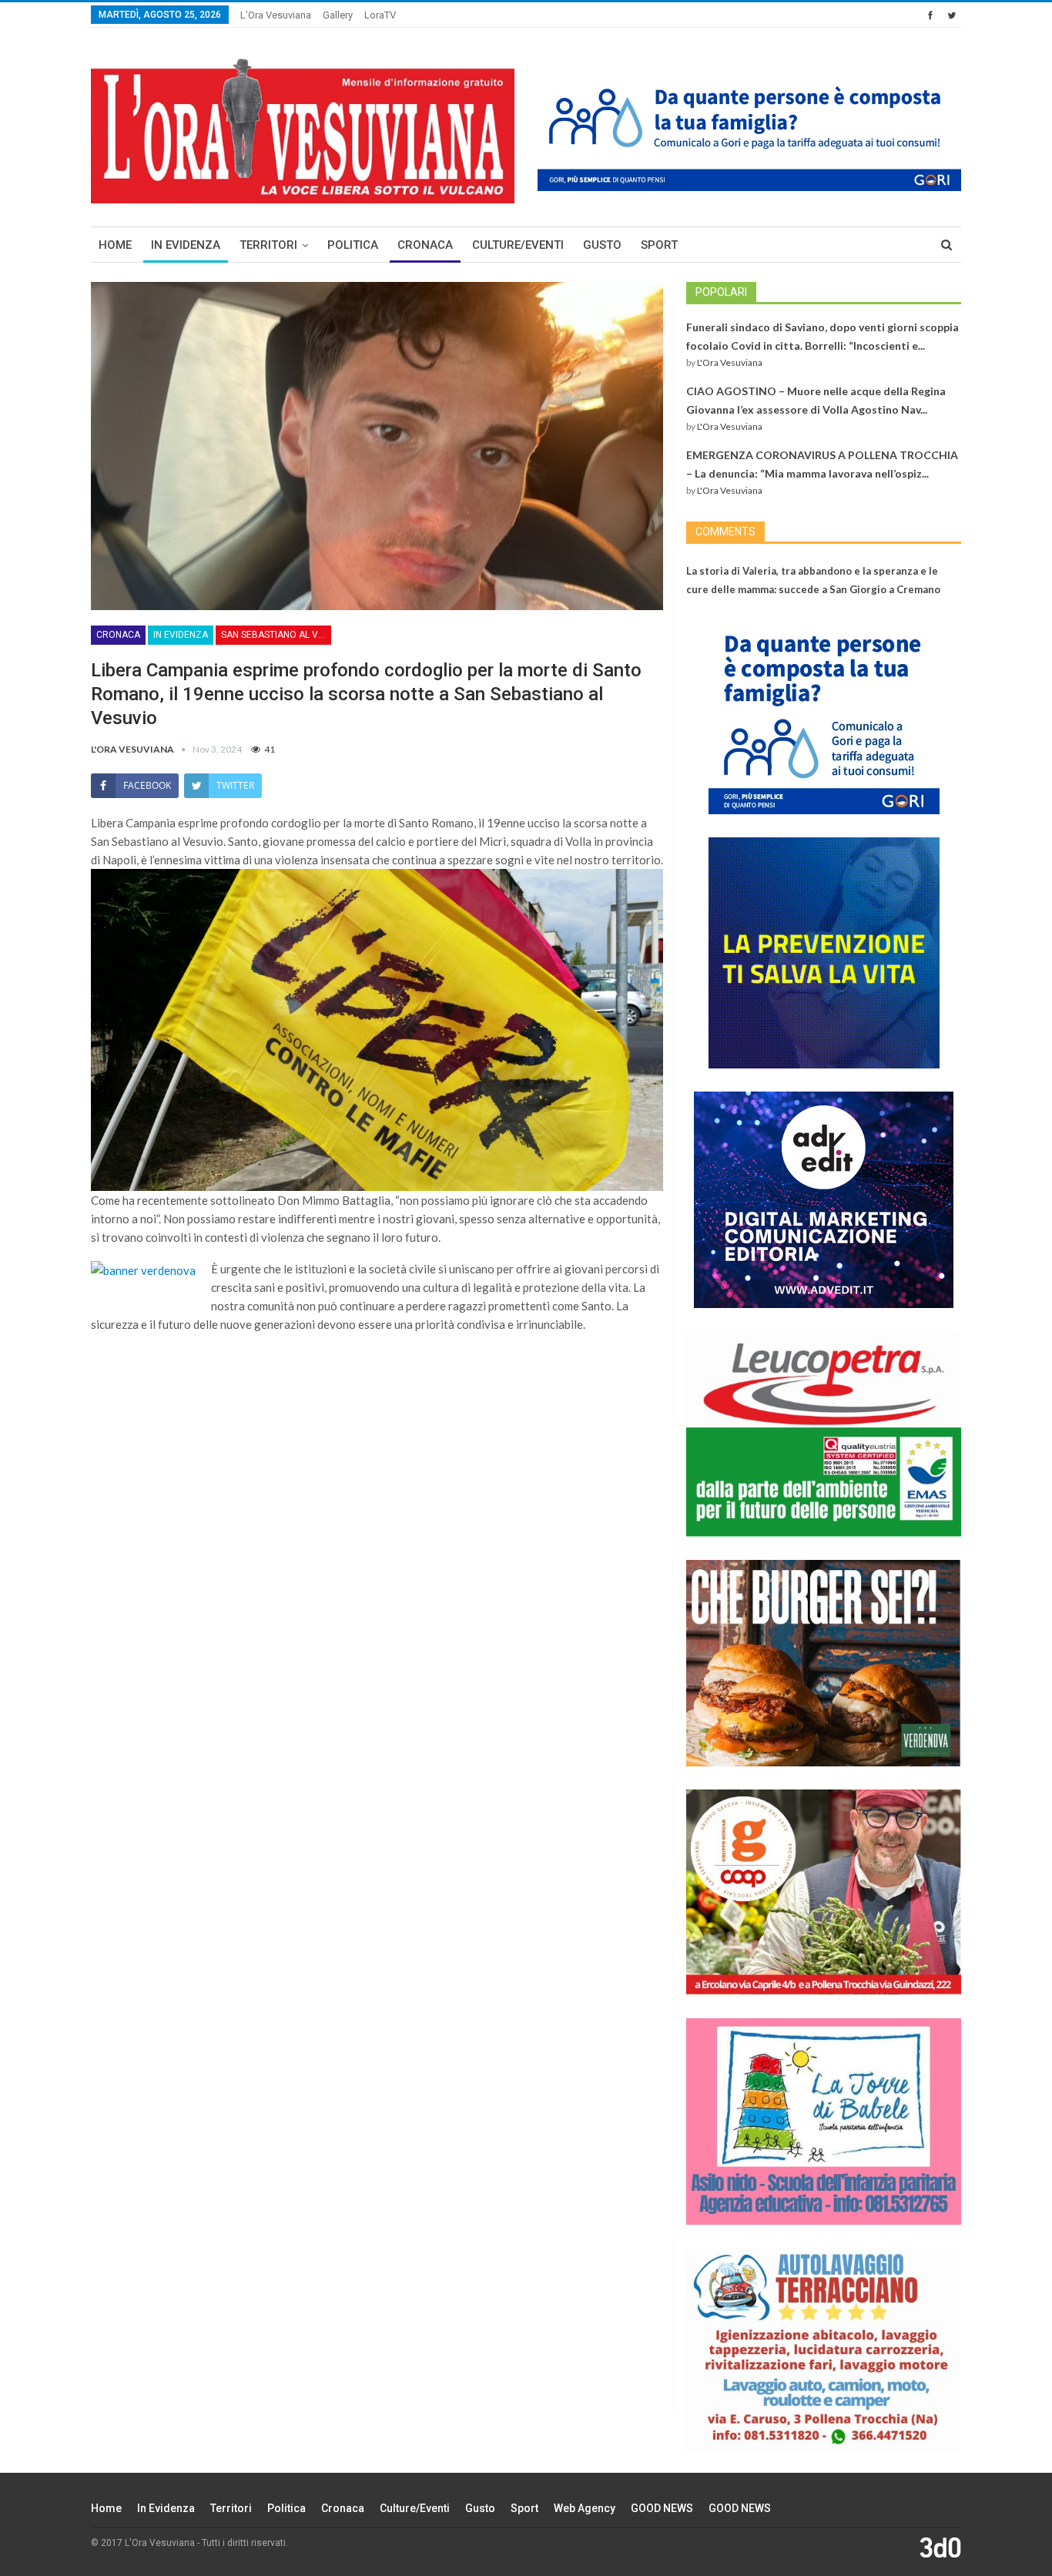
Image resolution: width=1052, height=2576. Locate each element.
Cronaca (425, 245)
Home (115, 245)
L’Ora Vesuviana (276, 15)
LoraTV (380, 15)
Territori (268, 245)
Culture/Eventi (518, 245)
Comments (725, 532)
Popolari (721, 292)
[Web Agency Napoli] (940, 2547)
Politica (353, 245)
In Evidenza (186, 245)
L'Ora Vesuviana (730, 362)
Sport (659, 245)
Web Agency (585, 2508)
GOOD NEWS (662, 2508)
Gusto (602, 245)
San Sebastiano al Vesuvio (276, 635)
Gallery (338, 15)
